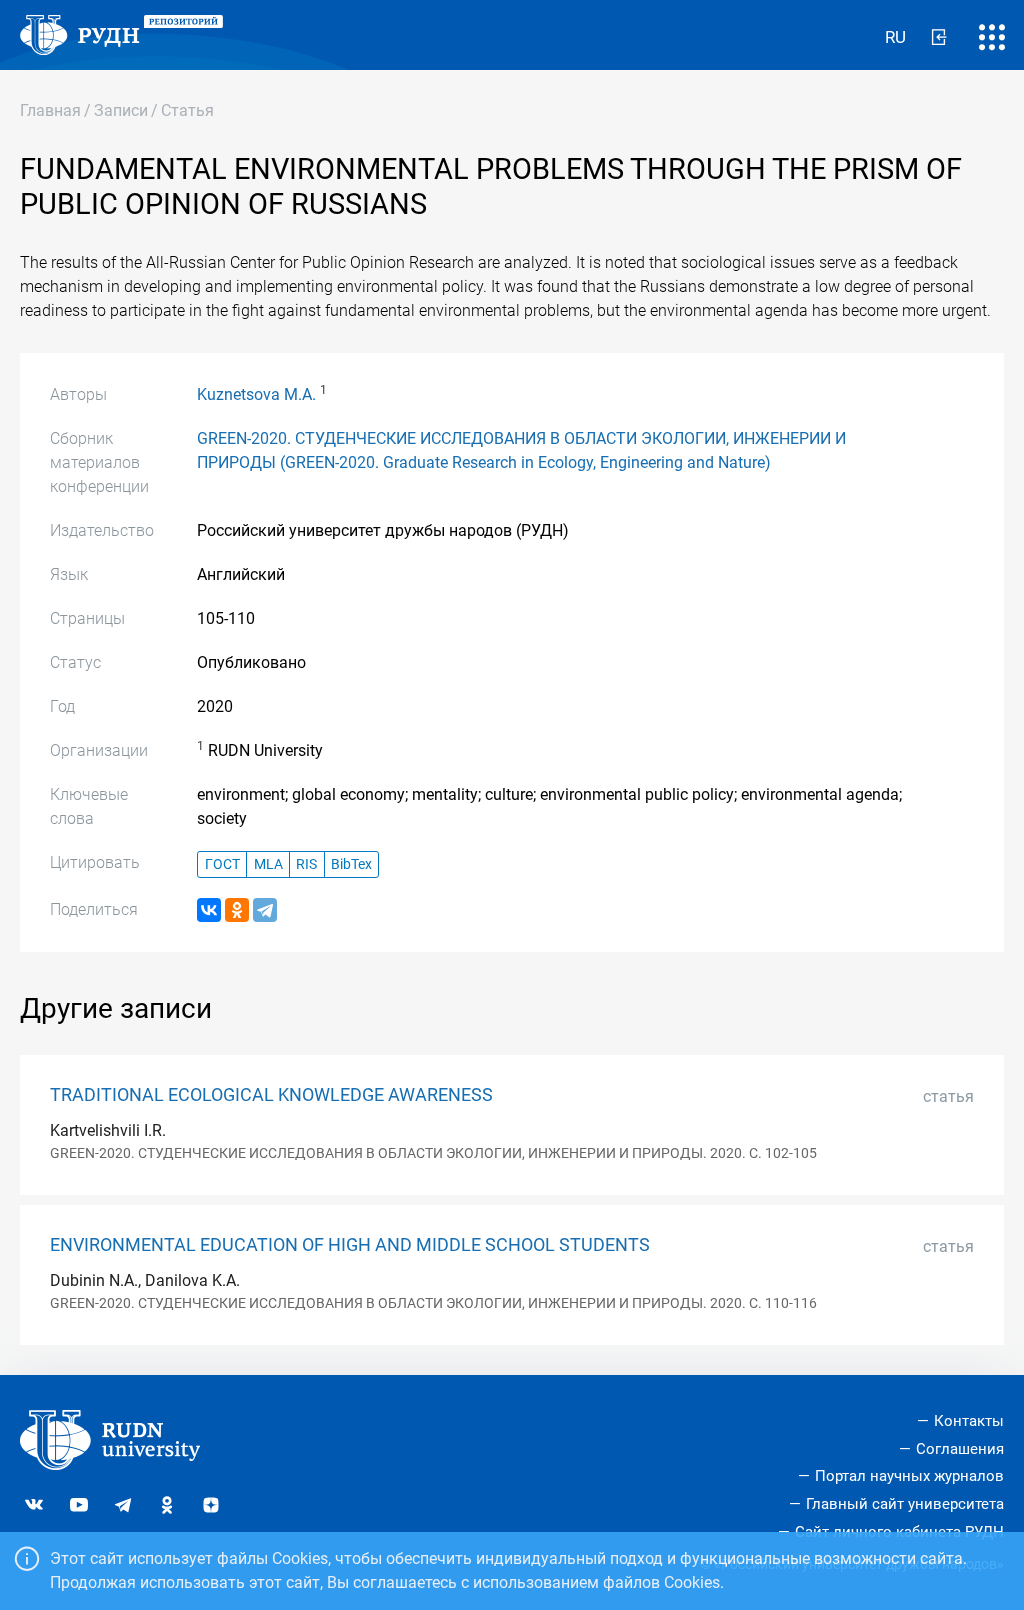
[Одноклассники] (237, 910)
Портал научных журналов (909, 1476)
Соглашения (960, 1449)
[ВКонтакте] (209, 910)
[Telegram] (265, 910)
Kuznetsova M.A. (256, 394)
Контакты (969, 1421)
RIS (306, 864)
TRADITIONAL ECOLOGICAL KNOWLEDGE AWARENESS (271, 1095)
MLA (268, 864)
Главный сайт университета (905, 1504)
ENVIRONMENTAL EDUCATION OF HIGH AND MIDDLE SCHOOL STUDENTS (350, 1245)
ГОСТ (222, 864)
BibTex (351, 864)
